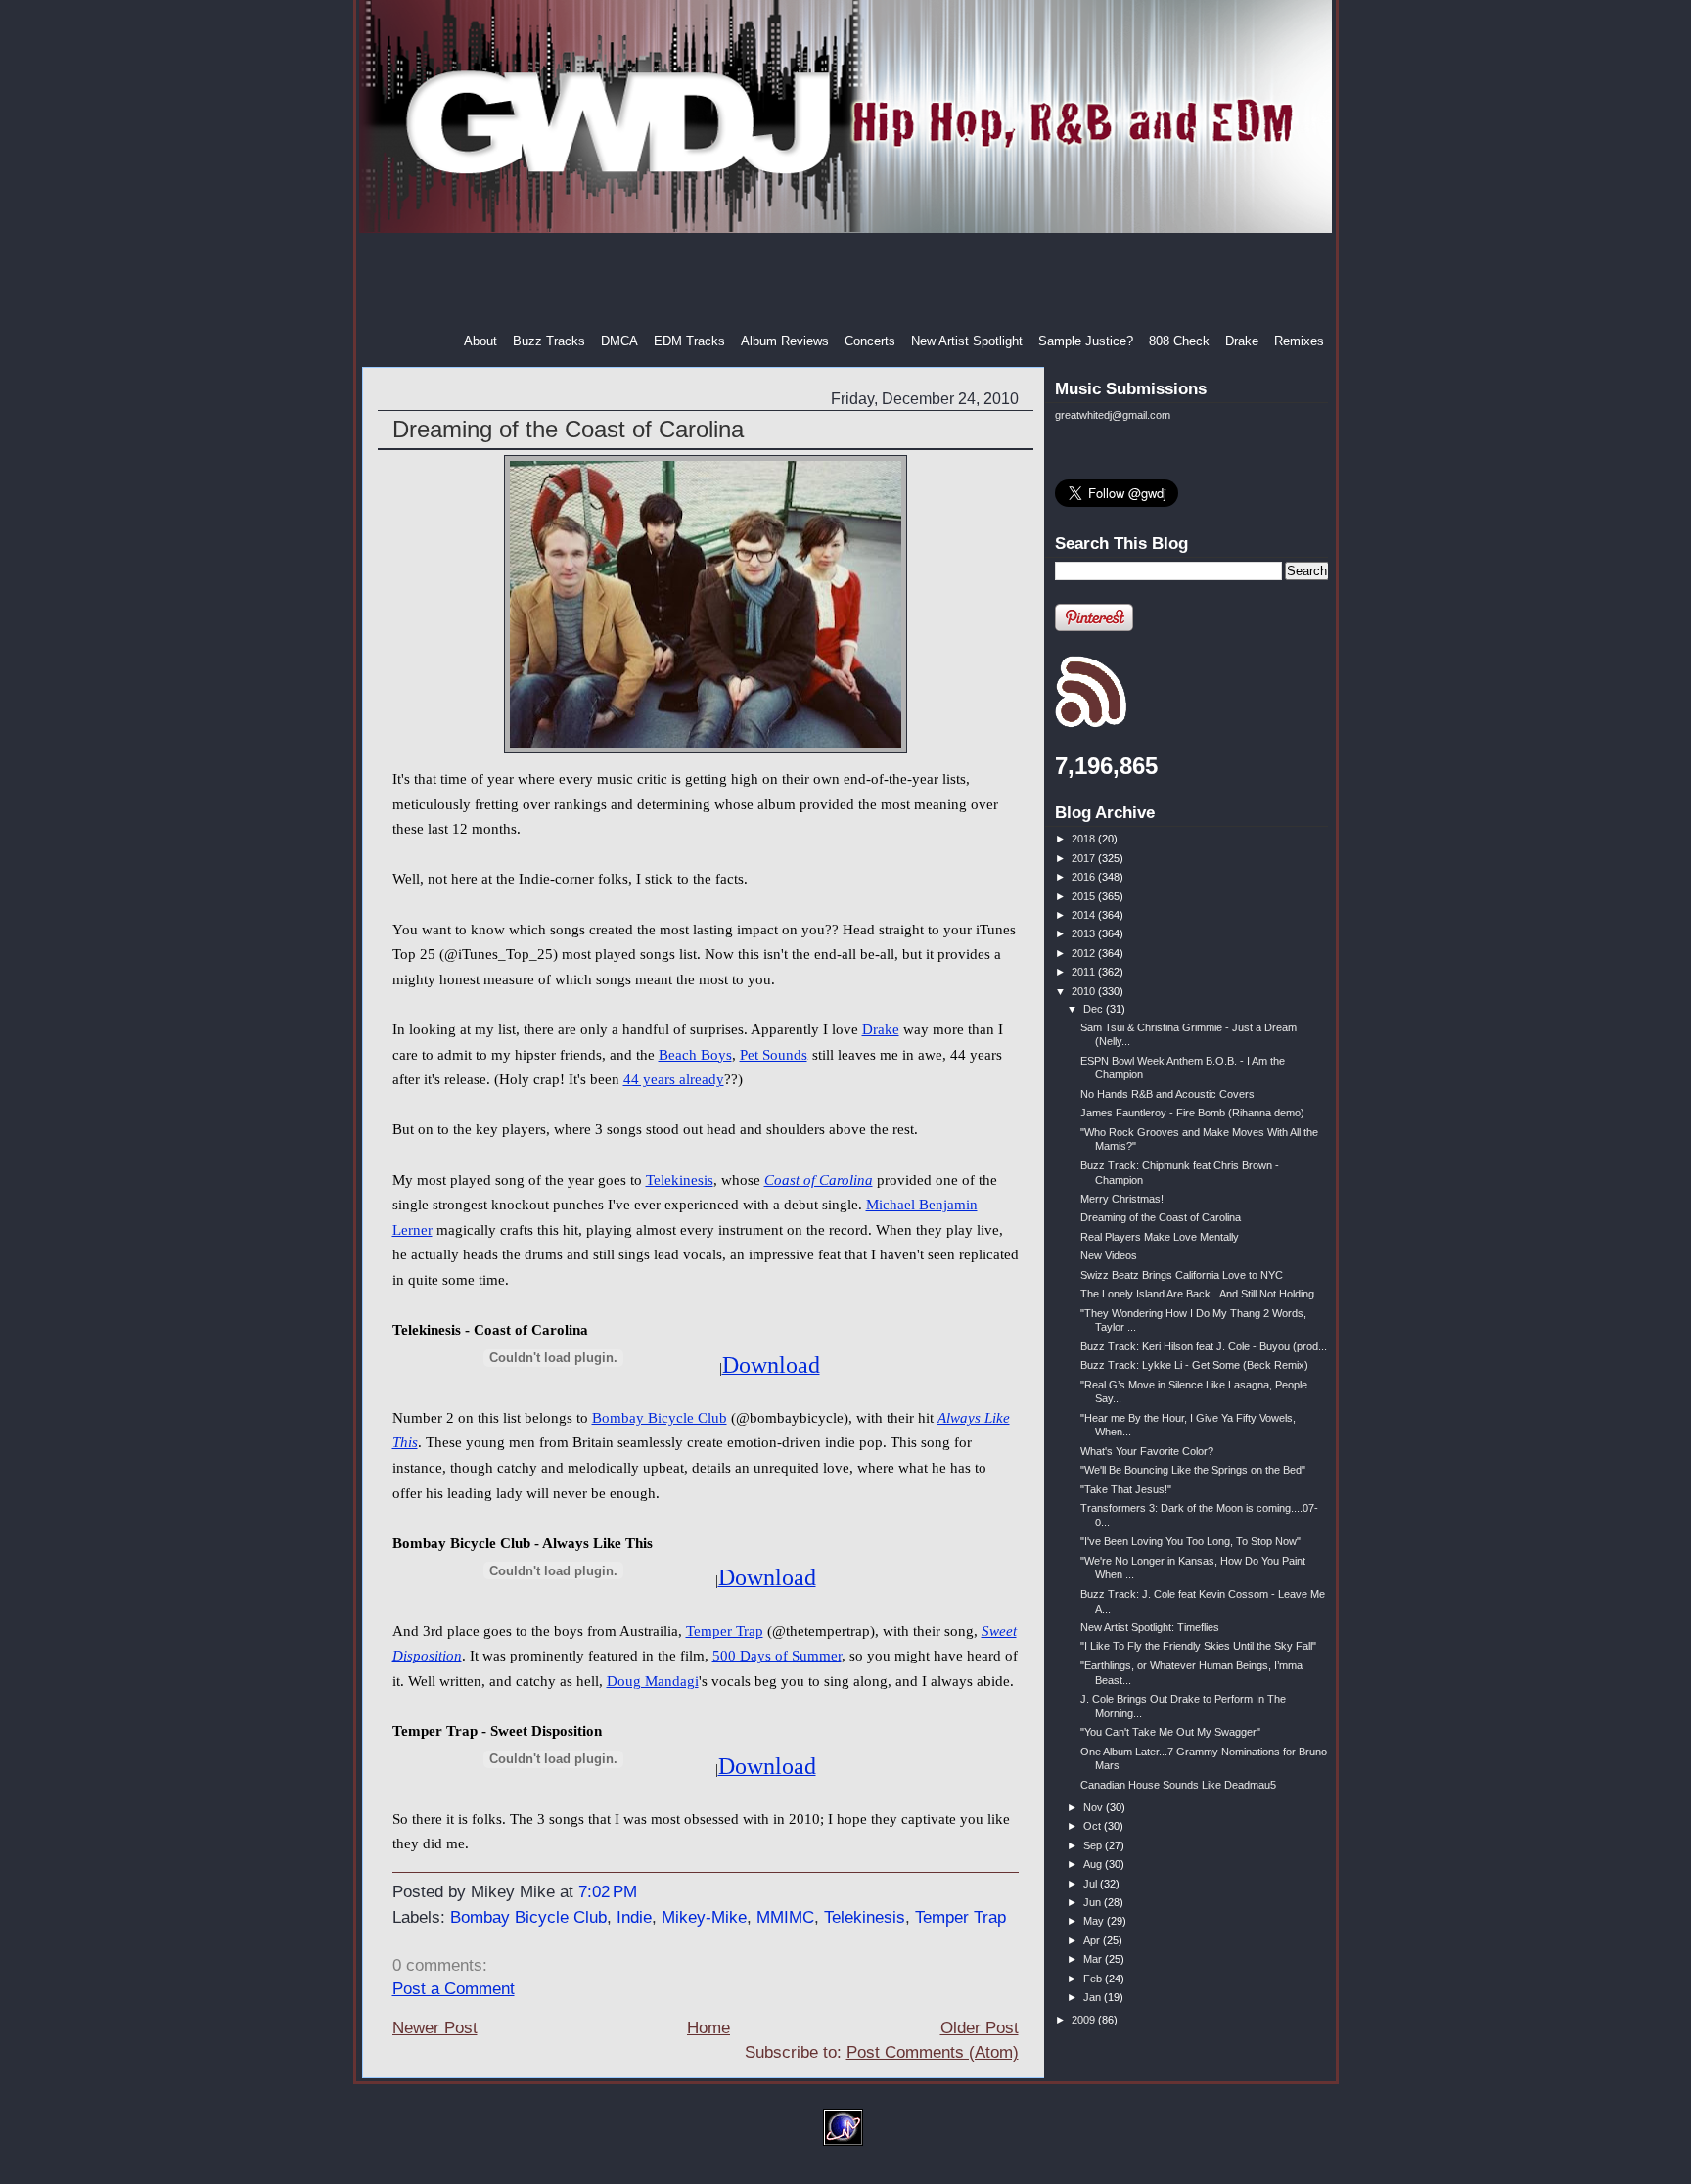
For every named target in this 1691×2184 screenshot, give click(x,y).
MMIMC (785, 1917)
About (480, 341)
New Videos (1109, 1255)
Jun (1094, 1902)
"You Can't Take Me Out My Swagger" (1170, 1732)
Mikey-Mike (704, 1917)
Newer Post (435, 2028)
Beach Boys (695, 1055)
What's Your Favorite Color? (1147, 1451)
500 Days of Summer (777, 1656)
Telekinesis (680, 1180)
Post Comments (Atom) (933, 2052)
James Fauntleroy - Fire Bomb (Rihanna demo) (1192, 1113)
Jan (1094, 1997)
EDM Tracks (689, 341)
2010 (1085, 991)
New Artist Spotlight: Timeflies (1150, 1627)
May (1095, 1921)
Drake (1242, 341)
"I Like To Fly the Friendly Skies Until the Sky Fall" (1198, 1646)
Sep (1094, 1845)
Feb (1094, 1979)
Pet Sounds (774, 1055)
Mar (1094, 1959)
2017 (1085, 858)
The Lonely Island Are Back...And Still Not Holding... (1202, 1294)
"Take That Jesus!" (1126, 1489)
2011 (1085, 972)
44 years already (674, 1079)
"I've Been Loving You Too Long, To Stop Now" (1190, 1541)
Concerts (870, 341)
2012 (1085, 953)
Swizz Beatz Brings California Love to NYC (1182, 1275)
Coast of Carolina (819, 1180)
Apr (1093, 1940)
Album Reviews (785, 341)
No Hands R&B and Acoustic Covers (1167, 1094)
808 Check (1179, 341)
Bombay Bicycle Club (660, 1418)
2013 (1085, 933)
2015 (1085, 896)
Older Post (980, 2028)
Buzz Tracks (549, 341)
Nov (1095, 1807)
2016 (1085, 877)
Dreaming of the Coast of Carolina (568, 429)
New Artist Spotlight (967, 341)
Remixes (1299, 341)
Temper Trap (725, 1631)
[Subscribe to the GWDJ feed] (1091, 724)
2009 (1085, 2020)
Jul (1092, 1884)
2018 (1085, 839)
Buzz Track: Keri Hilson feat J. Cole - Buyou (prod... (1204, 1346)
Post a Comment (454, 1989)
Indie (634, 1917)
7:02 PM (608, 1892)
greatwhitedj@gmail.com (1113, 415)
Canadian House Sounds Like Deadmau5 (1178, 1785)
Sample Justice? (1086, 341)
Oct (1094, 1826)
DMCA (619, 341)
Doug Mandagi (653, 1681)
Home (708, 2028)
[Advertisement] (847, 283)
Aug (1094, 1864)
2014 (1085, 915)
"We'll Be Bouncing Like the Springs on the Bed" (1193, 1470)
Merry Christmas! (1122, 1199)
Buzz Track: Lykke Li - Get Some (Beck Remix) (1194, 1365)
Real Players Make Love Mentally (1160, 1237)
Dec (1095, 1009)
